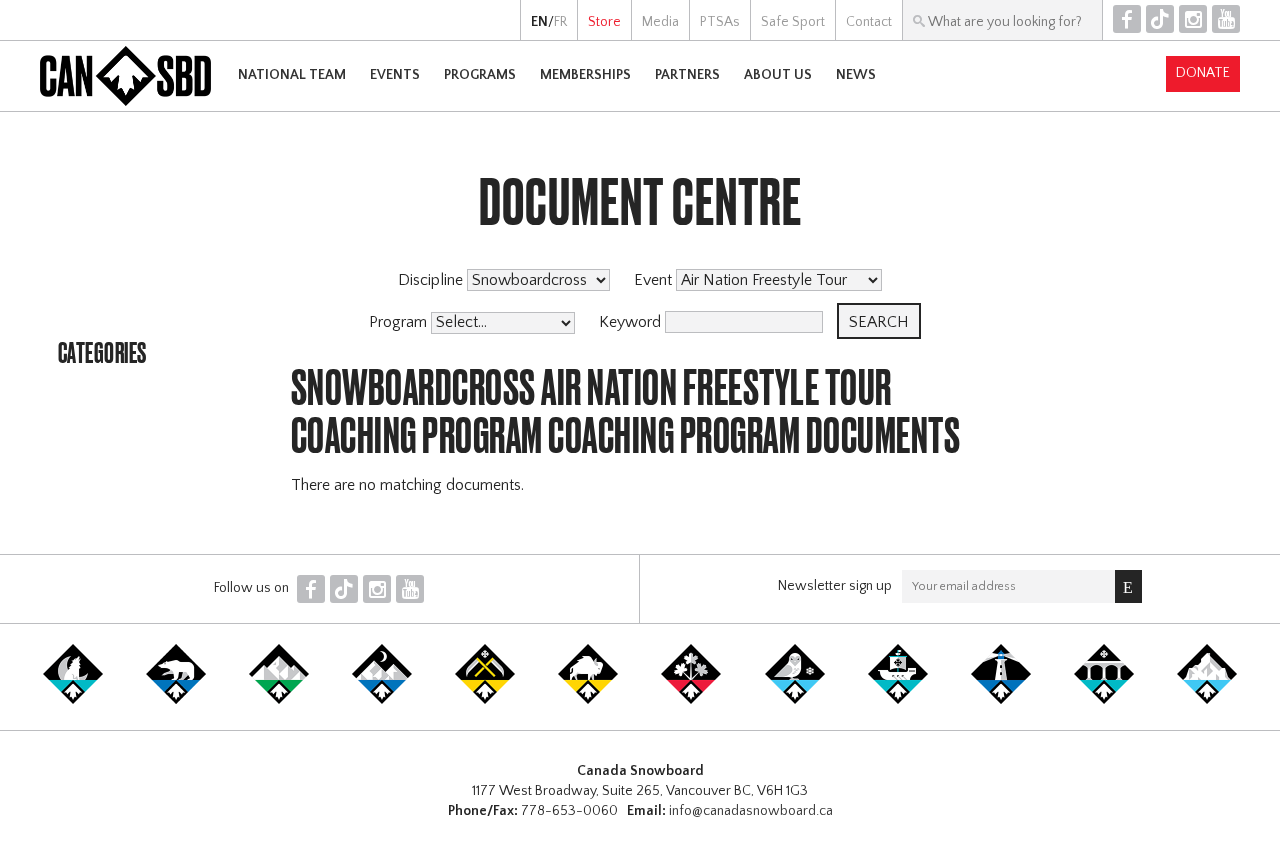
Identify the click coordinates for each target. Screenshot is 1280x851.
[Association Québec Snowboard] (795, 700)
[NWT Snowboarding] (176, 700)
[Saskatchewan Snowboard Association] (485, 700)
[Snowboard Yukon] (73, 700)
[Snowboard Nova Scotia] (1001, 700)
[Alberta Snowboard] (382, 700)
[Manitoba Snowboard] (588, 700)
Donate (1203, 73)
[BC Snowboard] (279, 700)
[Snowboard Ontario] (691, 700)
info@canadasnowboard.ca (751, 811)
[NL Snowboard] (1207, 700)
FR (560, 22)
